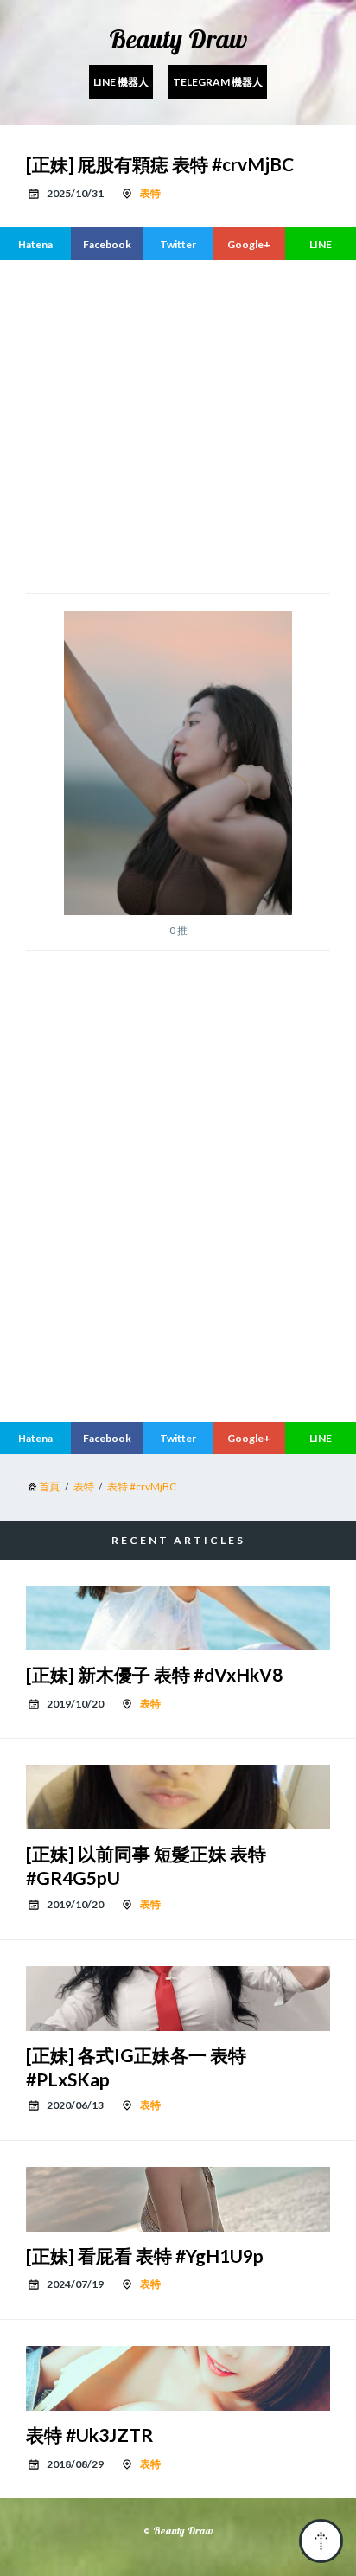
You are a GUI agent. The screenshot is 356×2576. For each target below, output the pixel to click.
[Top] (321, 2541)
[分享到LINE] (321, 244)
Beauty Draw (178, 39)
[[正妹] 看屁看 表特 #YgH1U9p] (178, 2199)
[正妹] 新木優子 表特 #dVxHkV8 (154, 1674)
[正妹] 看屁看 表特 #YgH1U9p (145, 2256)
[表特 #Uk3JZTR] (178, 2378)
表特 (150, 193)
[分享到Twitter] (178, 244)
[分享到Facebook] (106, 244)
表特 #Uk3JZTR (89, 2435)
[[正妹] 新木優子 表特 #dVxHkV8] (178, 1618)
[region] (178, 1264)
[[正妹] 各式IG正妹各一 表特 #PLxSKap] (178, 1999)
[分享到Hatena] (35, 244)
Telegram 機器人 (218, 82)
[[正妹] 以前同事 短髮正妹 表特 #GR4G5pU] (178, 1797)
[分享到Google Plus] (249, 244)
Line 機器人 (121, 82)
